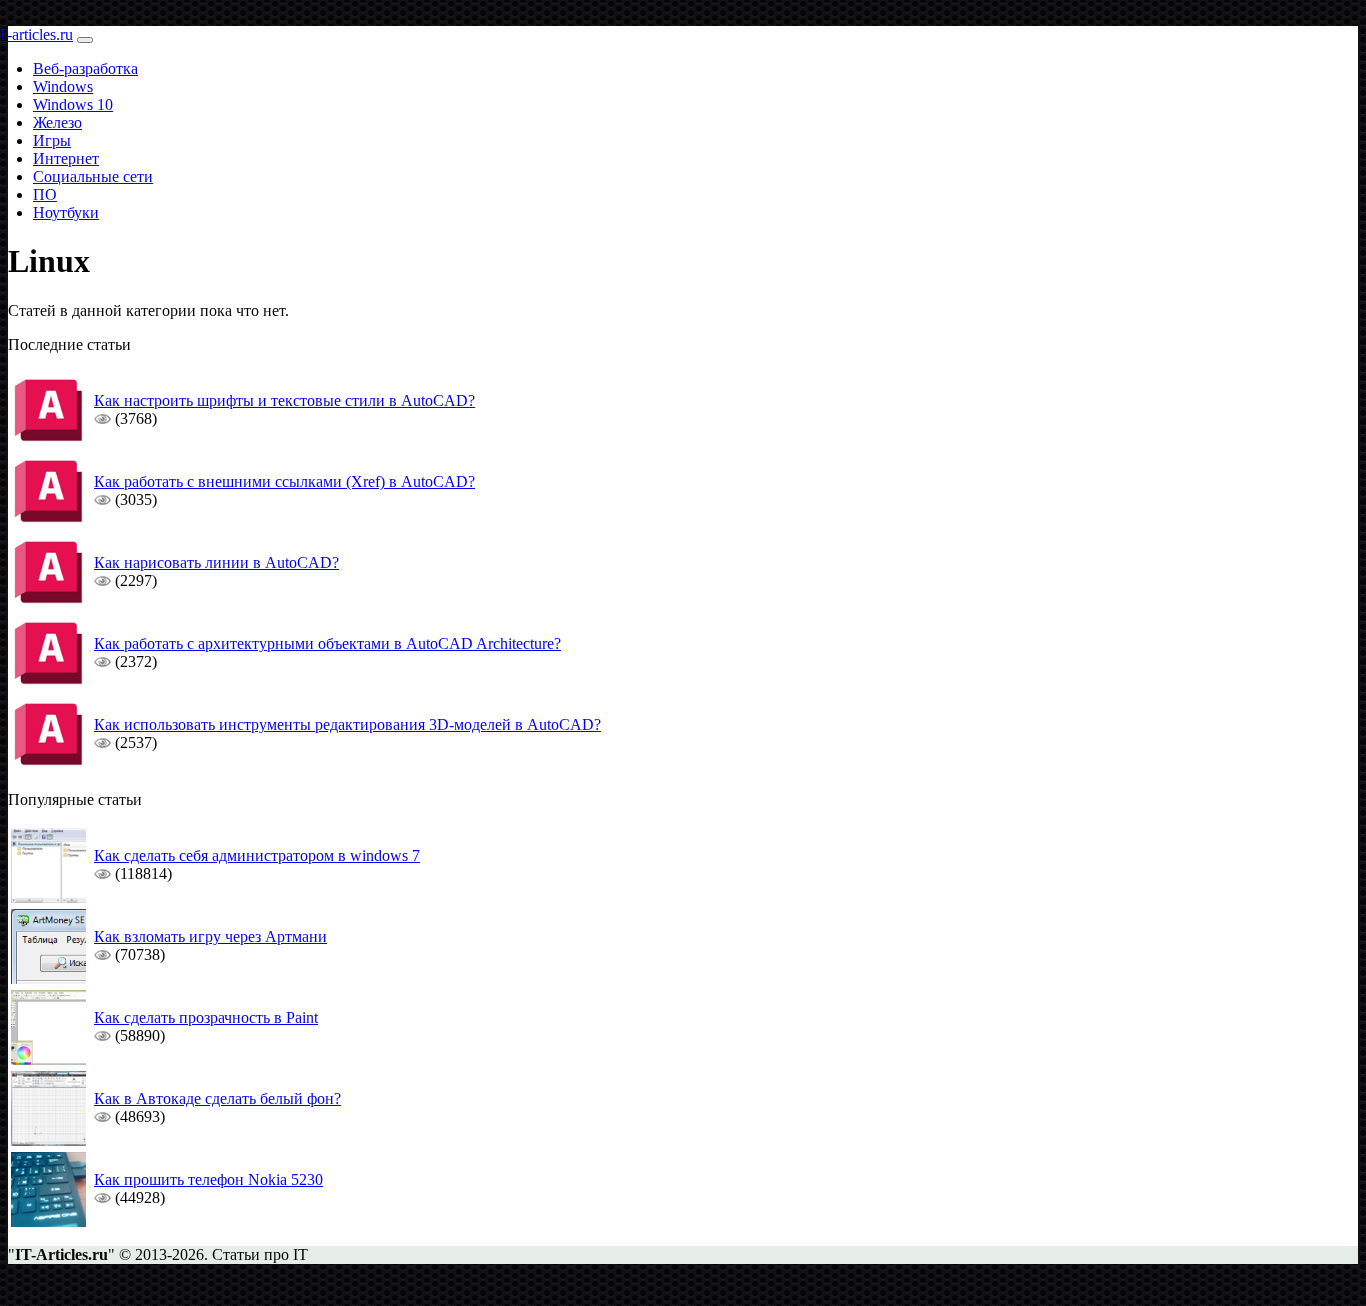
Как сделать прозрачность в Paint (206, 1017)
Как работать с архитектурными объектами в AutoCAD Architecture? (327, 643)
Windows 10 (73, 104)
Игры (52, 140)
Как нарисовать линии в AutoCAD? (216, 562)
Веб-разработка (85, 68)
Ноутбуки (66, 212)
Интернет (66, 158)
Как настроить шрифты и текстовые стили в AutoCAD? (284, 400)
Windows (63, 86)
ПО (45, 194)
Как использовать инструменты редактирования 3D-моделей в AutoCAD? (347, 724)
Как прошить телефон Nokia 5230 (208, 1179)
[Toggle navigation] (85, 40)
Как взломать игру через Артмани (210, 936)
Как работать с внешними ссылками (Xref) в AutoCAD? (284, 481)
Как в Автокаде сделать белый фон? (217, 1098)
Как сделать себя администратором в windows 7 (257, 855)
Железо (57, 122)
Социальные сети (93, 176)
